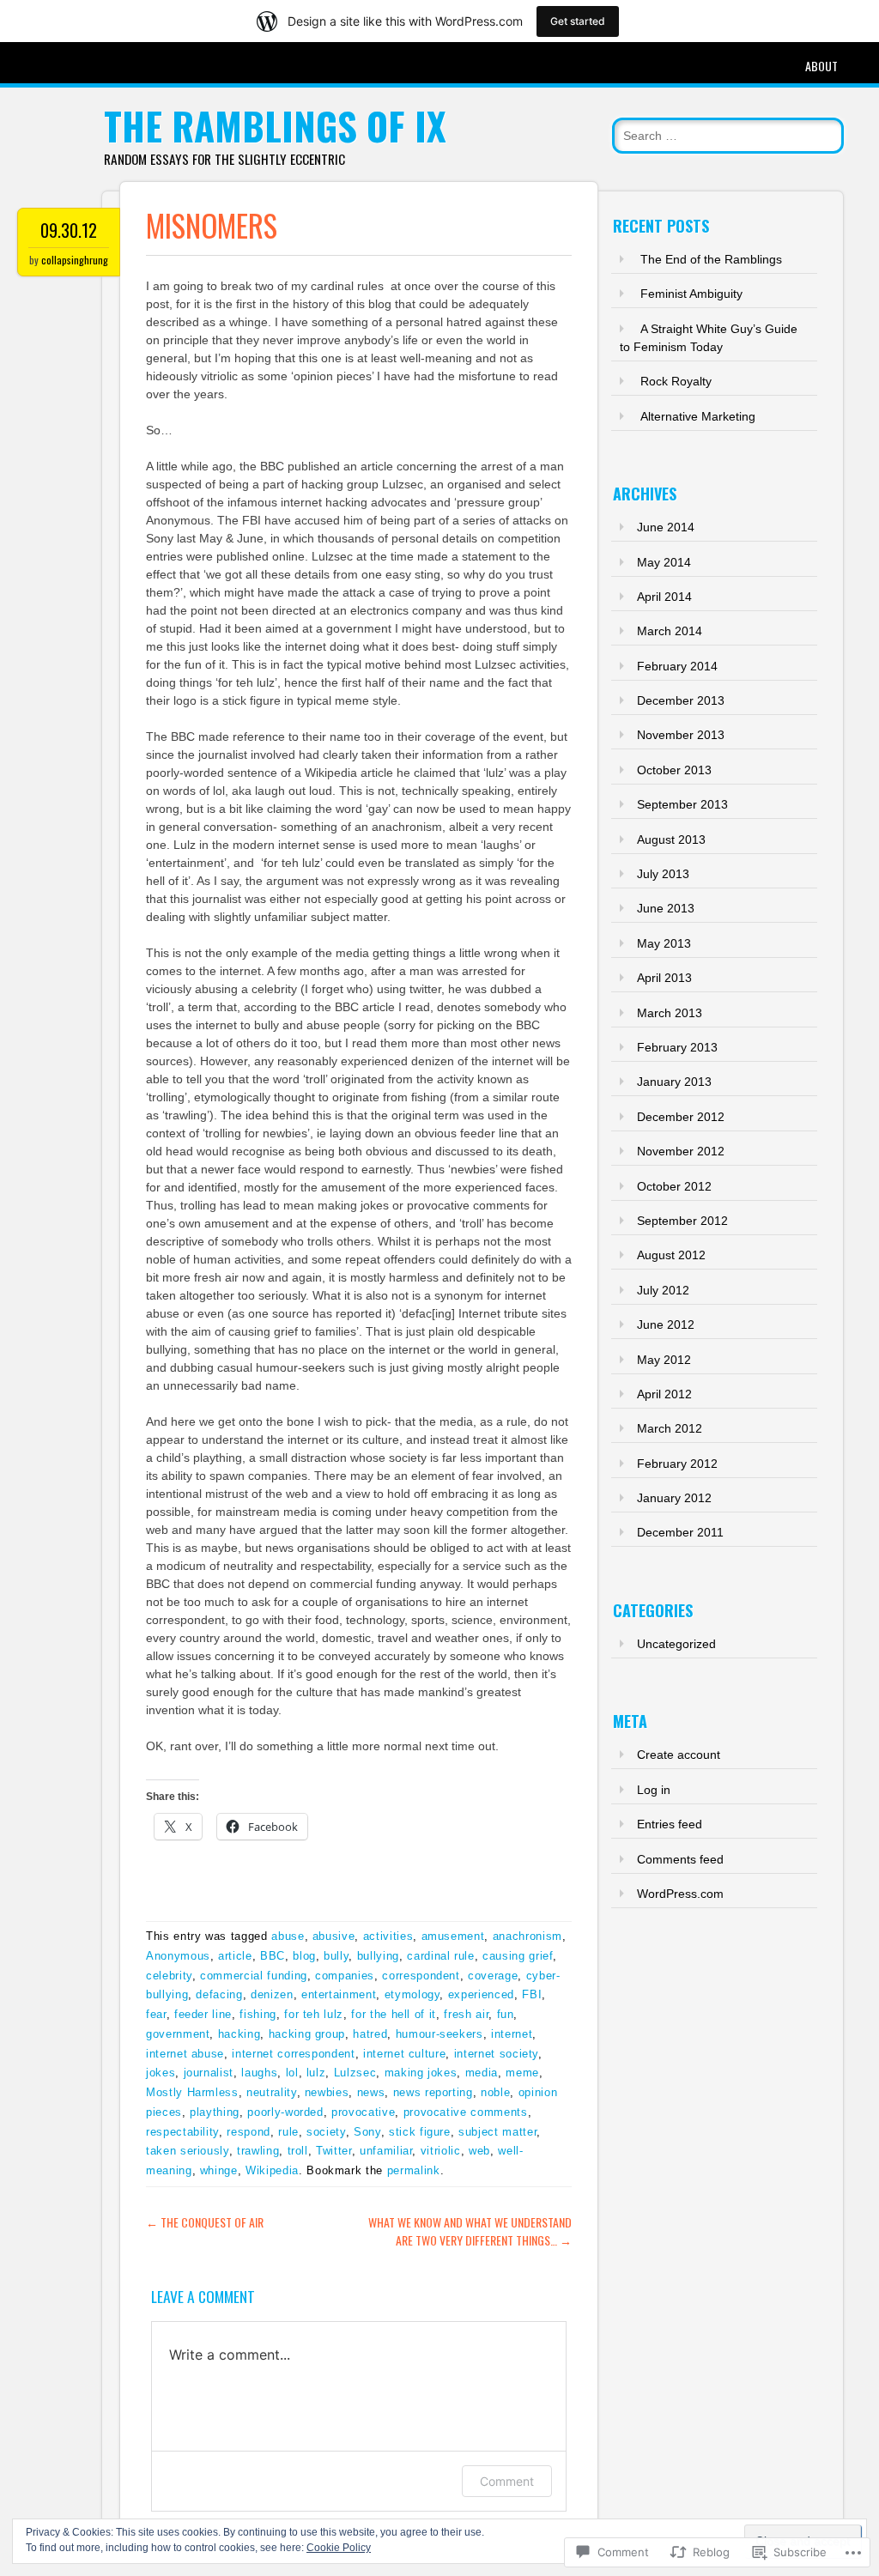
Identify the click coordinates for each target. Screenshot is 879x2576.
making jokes (421, 2073)
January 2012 (674, 1498)
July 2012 (663, 1290)
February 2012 (677, 1464)
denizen (272, 1994)
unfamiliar (386, 2151)
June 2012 (666, 1324)
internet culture (404, 2054)
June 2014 (666, 527)
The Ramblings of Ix (275, 126)
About (821, 66)
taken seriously (188, 2151)
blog (304, 1956)
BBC (273, 1956)
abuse (288, 1936)
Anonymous (178, 1956)
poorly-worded (285, 2112)
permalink (414, 2170)
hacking (239, 2034)
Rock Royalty (676, 381)
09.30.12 (69, 230)
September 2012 (682, 1221)
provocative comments (466, 2112)
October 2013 (674, 770)
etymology (412, 1994)
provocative (363, 2112)
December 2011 (680, 1532)
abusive (334, 1936)
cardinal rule (440, 1956)
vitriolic (441, 2151)
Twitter (334, 2151)
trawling (258, 2151)
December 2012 (681, 1117)
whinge (219, 2170)
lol (292, 2073)
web (479, 2151)
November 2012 (681, 1151)
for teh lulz (314, 2014)
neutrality (272, 2092)
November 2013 (681, 735)
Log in (654, 1790)
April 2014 (664, 597)
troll (298, 2151)
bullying (378, 1956)
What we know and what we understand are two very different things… (470, 2231)
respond (249, 2132)
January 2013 (674, 1082)
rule (288, 2132)
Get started (578, 21)
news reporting (433, 2092)
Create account (679, 1755)
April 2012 (664, 1394)
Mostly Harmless (192, 2092)
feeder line (203, 2014)
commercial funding (254, 1976)
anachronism (527, 1936)
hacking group (307, 2034)
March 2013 (670, 1013)
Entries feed (670, 1824)
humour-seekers (439, 2034)
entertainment (339, 1994)
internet (512, 2034)
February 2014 (677, 666)
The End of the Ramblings (711, 259)
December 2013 (681, 700)
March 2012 (670, 1428)
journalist (209, 2073)
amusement (453, 1936)
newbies (327, 2092)
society (326, 2132)
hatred (370, 2034)
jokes (161, 2073)
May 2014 (664, 562)
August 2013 (671, 839)
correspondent (421, 1976)
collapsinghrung (75, 260)
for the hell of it (394, 2014)
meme (522, 2073)
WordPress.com (680, 1894)
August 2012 (671, 1255)
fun (506, 2014)
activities (388, 1936)
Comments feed (680, 1859)
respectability (182, 2132)
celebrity (169, 1976)
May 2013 (664, 943)
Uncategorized (676, 1644)
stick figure (420, 2132)
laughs (259, 2073)
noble (495, 2092)
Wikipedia (272, 2170)
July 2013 (663, 874)
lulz (316, 2073)
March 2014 (670, 631)
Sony (367, 2132)
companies (345, 1976)
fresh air (466, 2014)
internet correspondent (293, 2054)
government (178, 2034)
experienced (481, 1994)
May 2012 (664, 1360)
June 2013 (666, 908)
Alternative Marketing (698, 416)
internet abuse (185, 2054)
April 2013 (664, 978)
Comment (507, 2481)
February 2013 (677, 1047)
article (235, 1956)
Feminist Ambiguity (691, 294)
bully (336, 1956)
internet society (496, 2054)
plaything (215, 2112)
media (482, 2073)
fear (156, 2014)
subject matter (497, 2132)
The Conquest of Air (205, 2222)
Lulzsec (355, 2073)
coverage (493, 1976)
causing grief (518, 1956)
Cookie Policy (339, 2548)
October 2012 (674, 1186)
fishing (258, 2014)
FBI (532, 1994)
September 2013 (682, 804)
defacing (219, 1994)
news (371, 2092)
